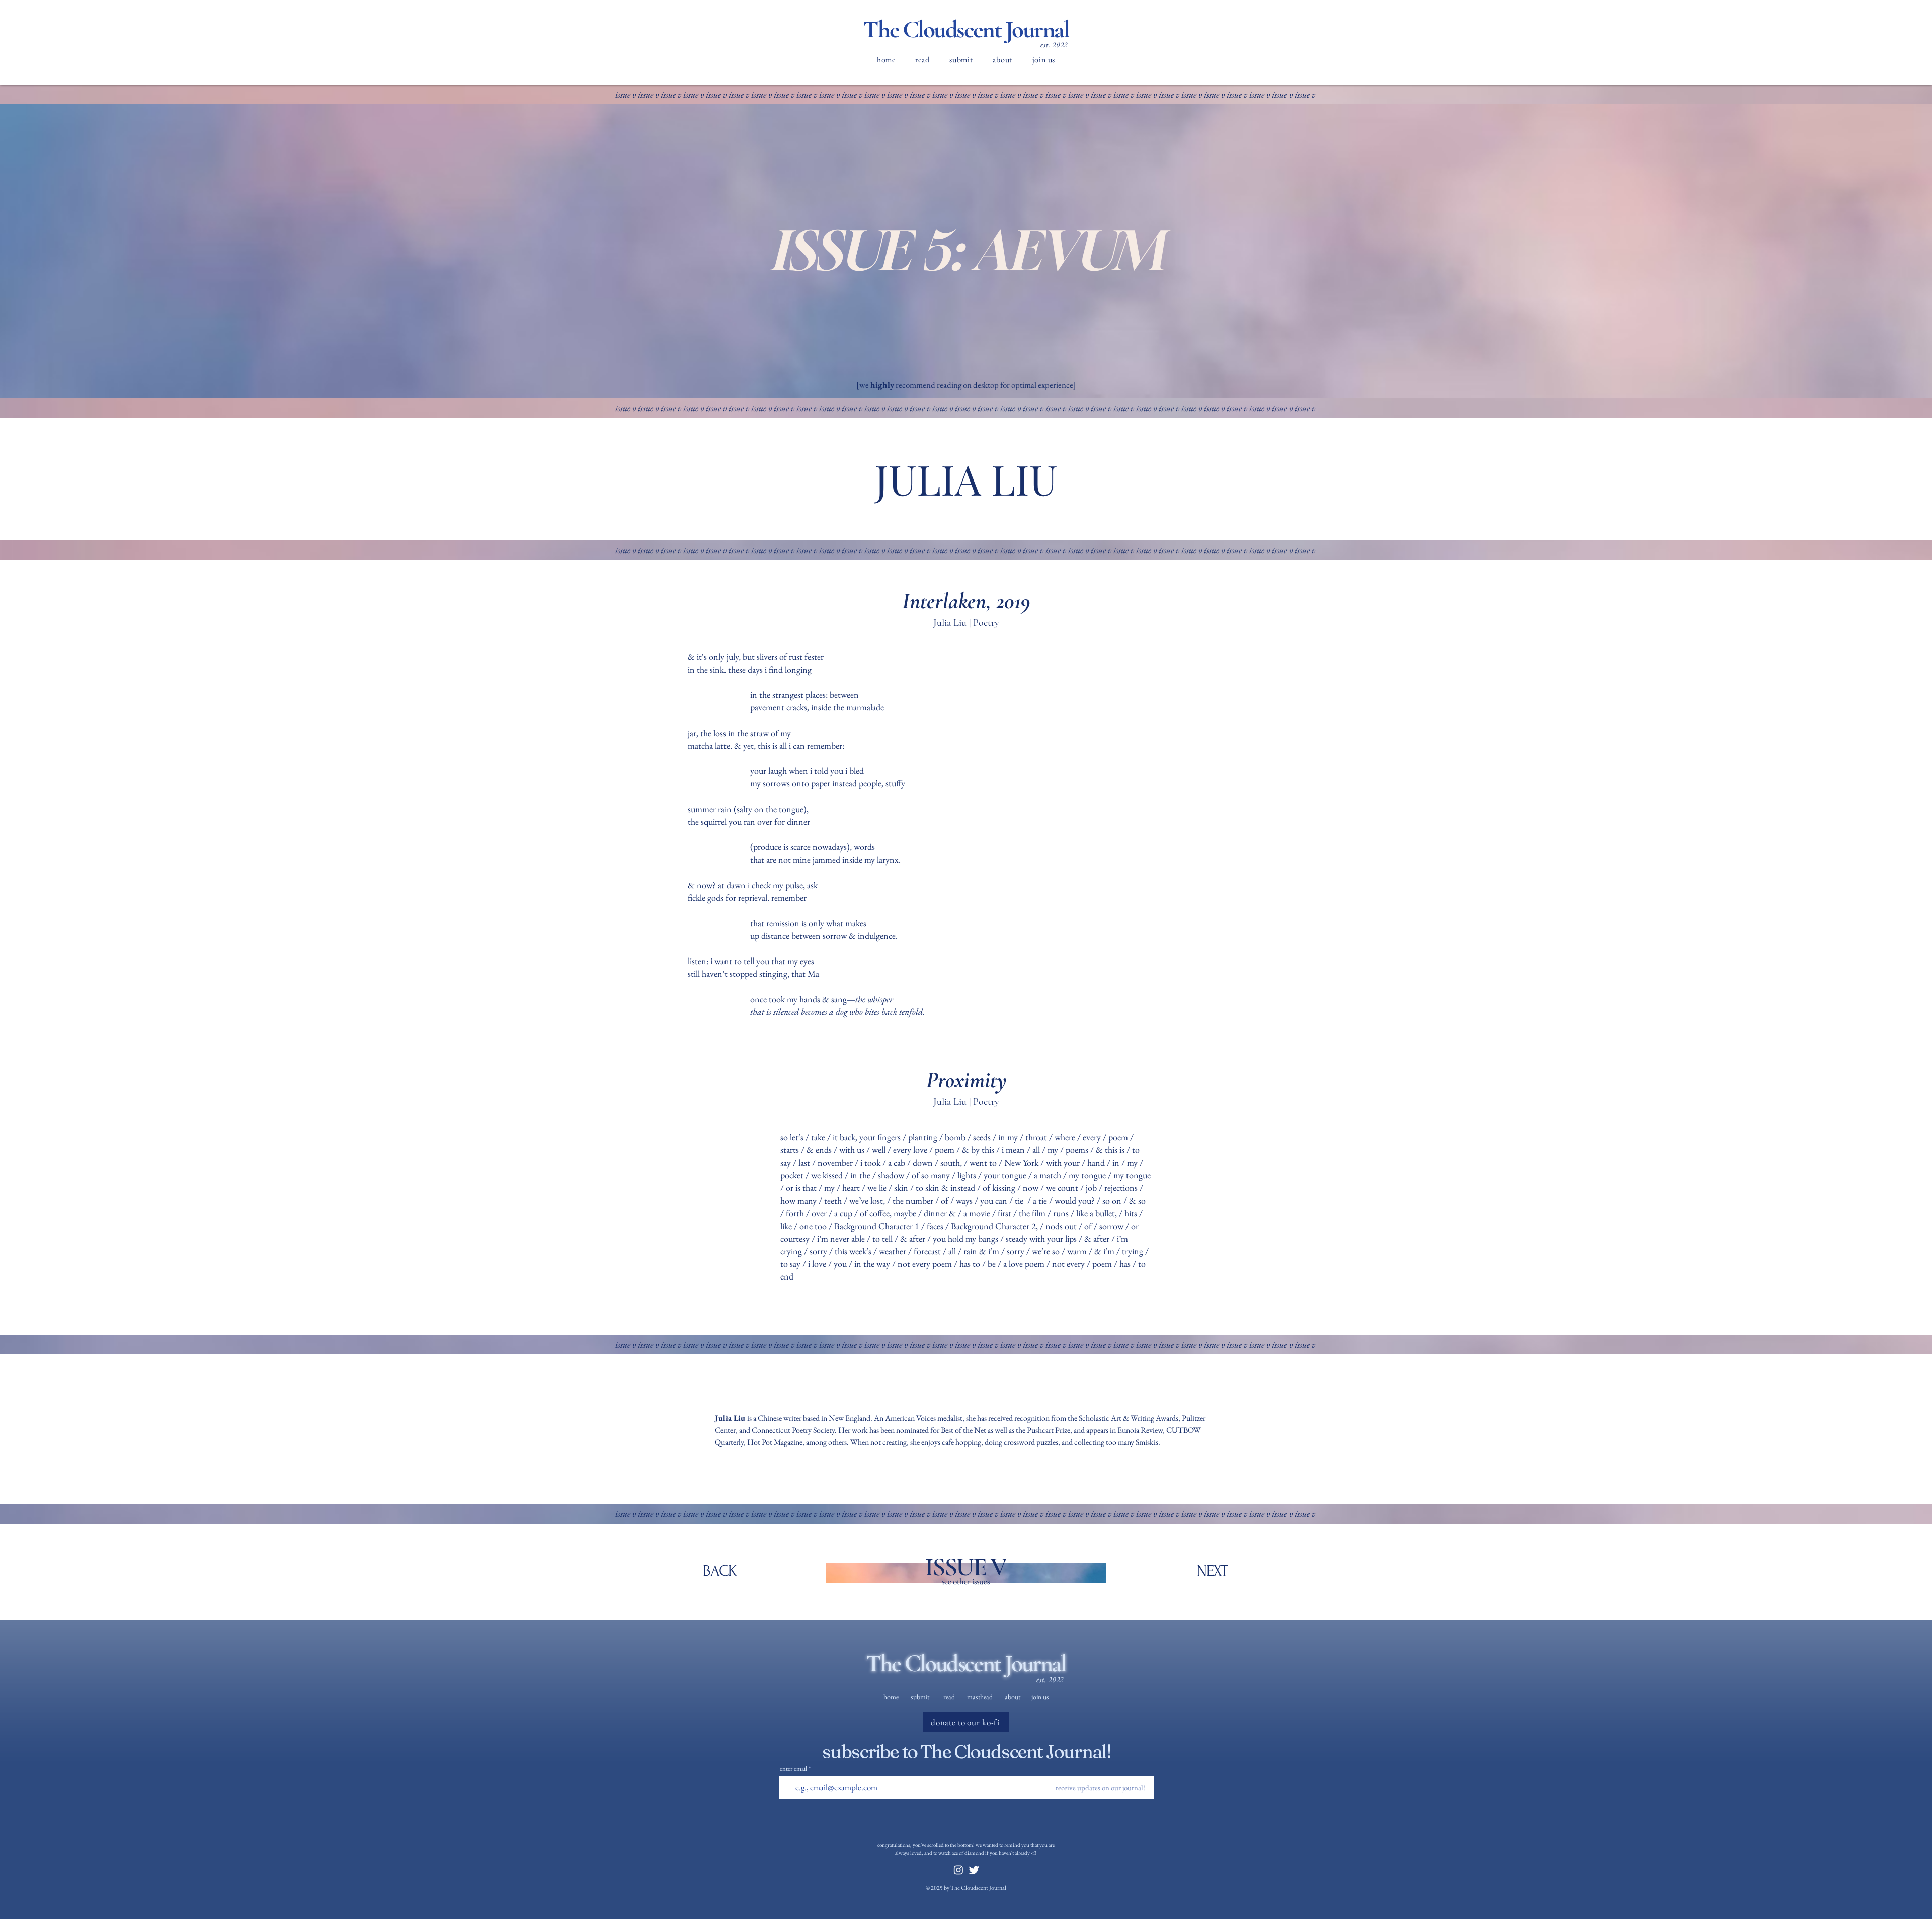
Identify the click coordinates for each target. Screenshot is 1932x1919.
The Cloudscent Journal (966, 29)
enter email (793, 1768)
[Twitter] (974, 1870)
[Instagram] (958, 1870)
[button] (923, 60)
